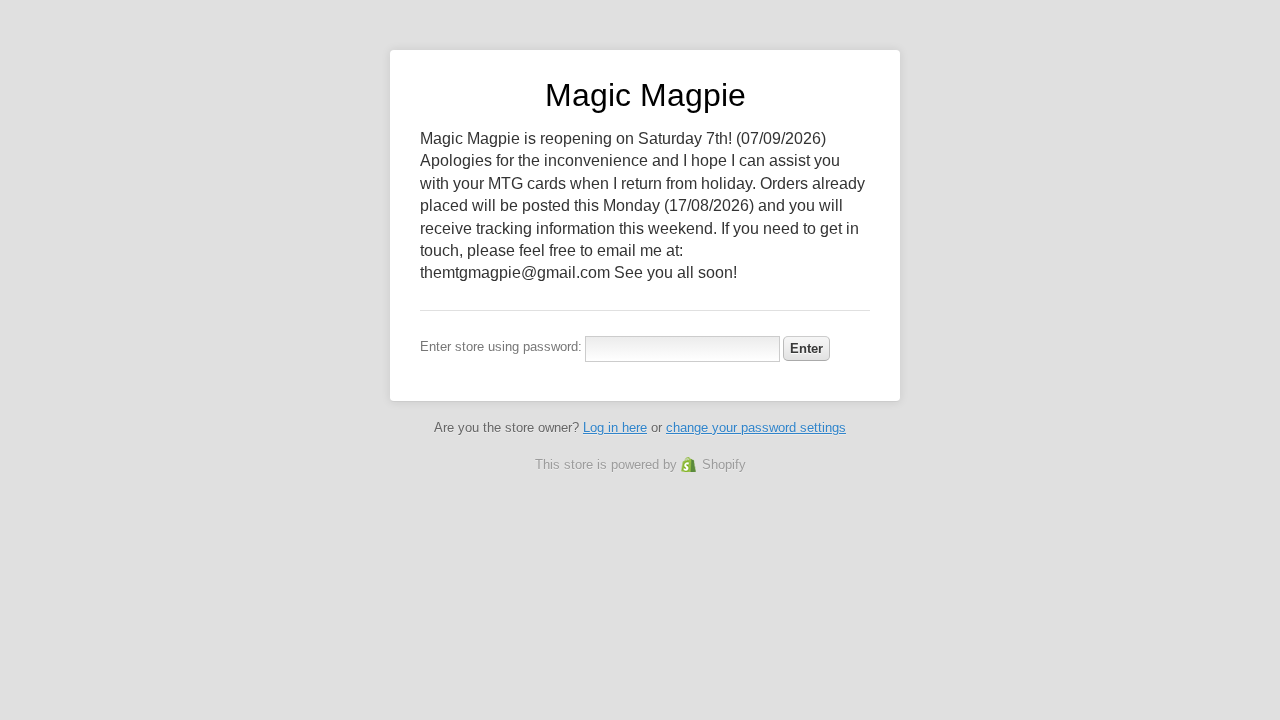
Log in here (615, 427)
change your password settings (756, 427)
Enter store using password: (501, 346)
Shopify (724, 464)
